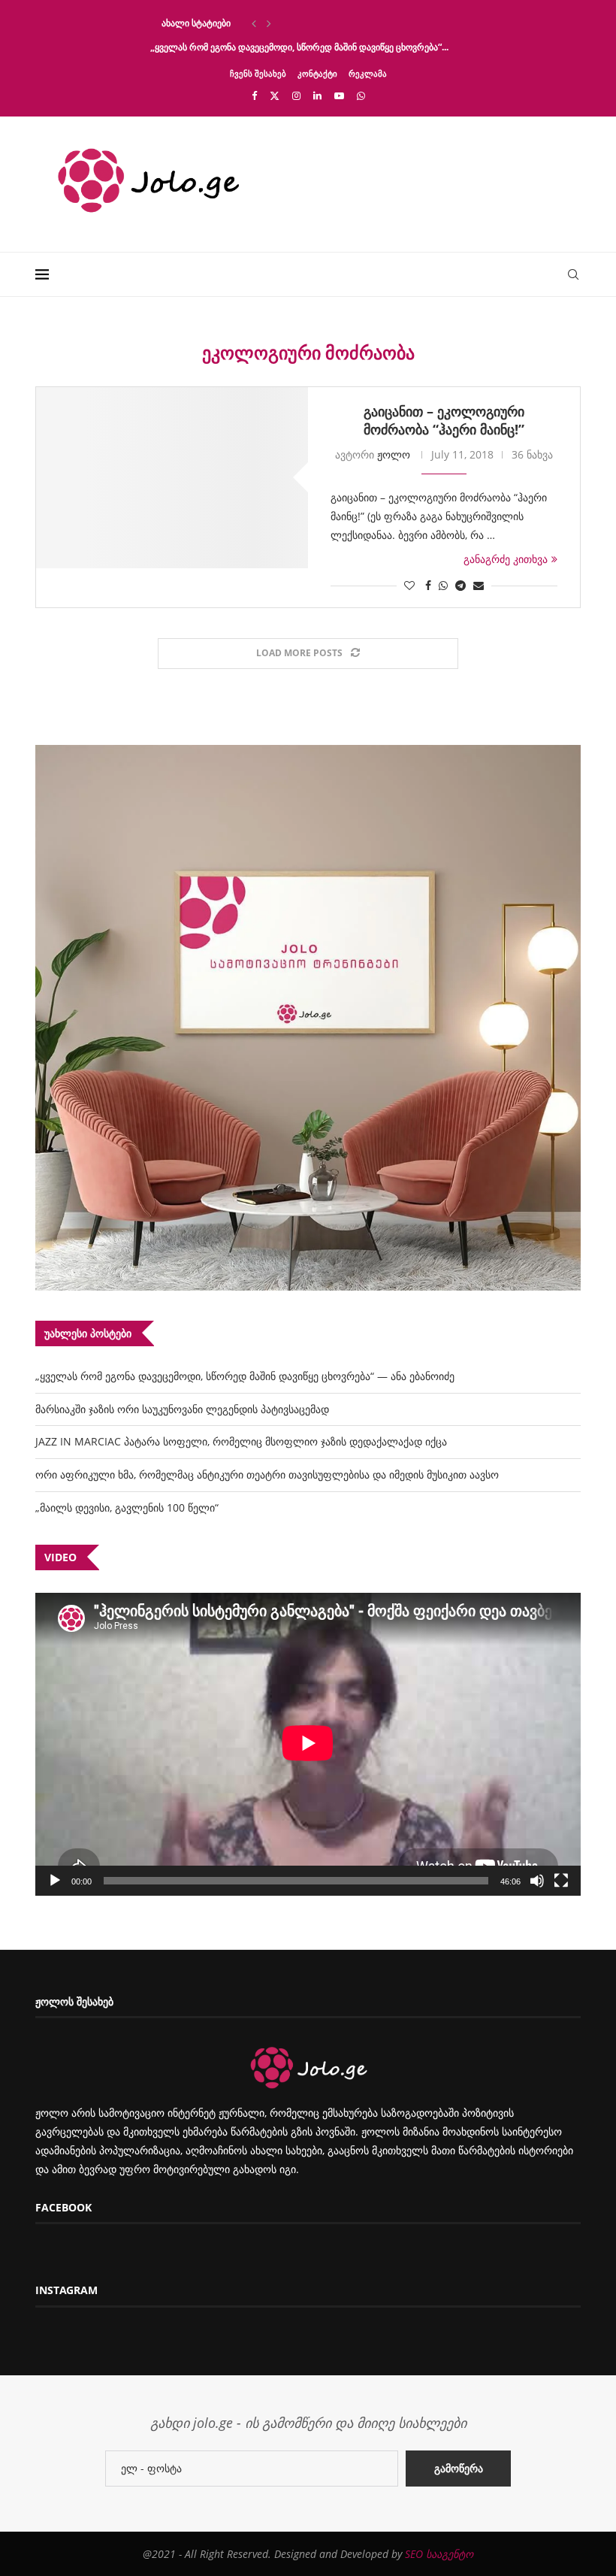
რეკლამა (368, 73)
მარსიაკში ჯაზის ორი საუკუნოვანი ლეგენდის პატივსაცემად (182, 1409)
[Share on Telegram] (460, 585)
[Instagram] (296, 95)
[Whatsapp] (361, 95)
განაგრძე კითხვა (506, 559)
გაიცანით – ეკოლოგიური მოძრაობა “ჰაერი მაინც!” (444, 420)
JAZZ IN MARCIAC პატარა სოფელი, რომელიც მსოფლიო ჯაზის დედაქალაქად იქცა (241, 1441)
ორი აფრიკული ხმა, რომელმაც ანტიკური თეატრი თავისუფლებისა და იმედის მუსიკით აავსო (267, 1474)
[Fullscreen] (561, 1881)
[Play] (55, 1881)
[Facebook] (254, 95)
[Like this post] (409, 585)
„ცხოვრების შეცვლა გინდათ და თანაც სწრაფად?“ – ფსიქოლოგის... (296, 23)
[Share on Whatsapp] (443, 585)
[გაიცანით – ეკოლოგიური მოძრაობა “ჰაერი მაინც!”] (172, 478)
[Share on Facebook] (428, 585)
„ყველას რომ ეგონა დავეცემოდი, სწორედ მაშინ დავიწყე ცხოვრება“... (299, 47)
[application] (308, 1744)
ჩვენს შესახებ (258, 73)
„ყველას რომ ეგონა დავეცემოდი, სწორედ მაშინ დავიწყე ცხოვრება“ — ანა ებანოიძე (245, 1376)
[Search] (573, 274)
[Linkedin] (317, 95)
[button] (254, 23)
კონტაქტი (317, 73)
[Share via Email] (479, 585)
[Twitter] (275, 95)
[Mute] (537, 1881)
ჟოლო (394, 454)
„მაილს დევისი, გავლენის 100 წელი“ (127, 1507)
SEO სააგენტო (439, 2554)
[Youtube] (339, 95)
